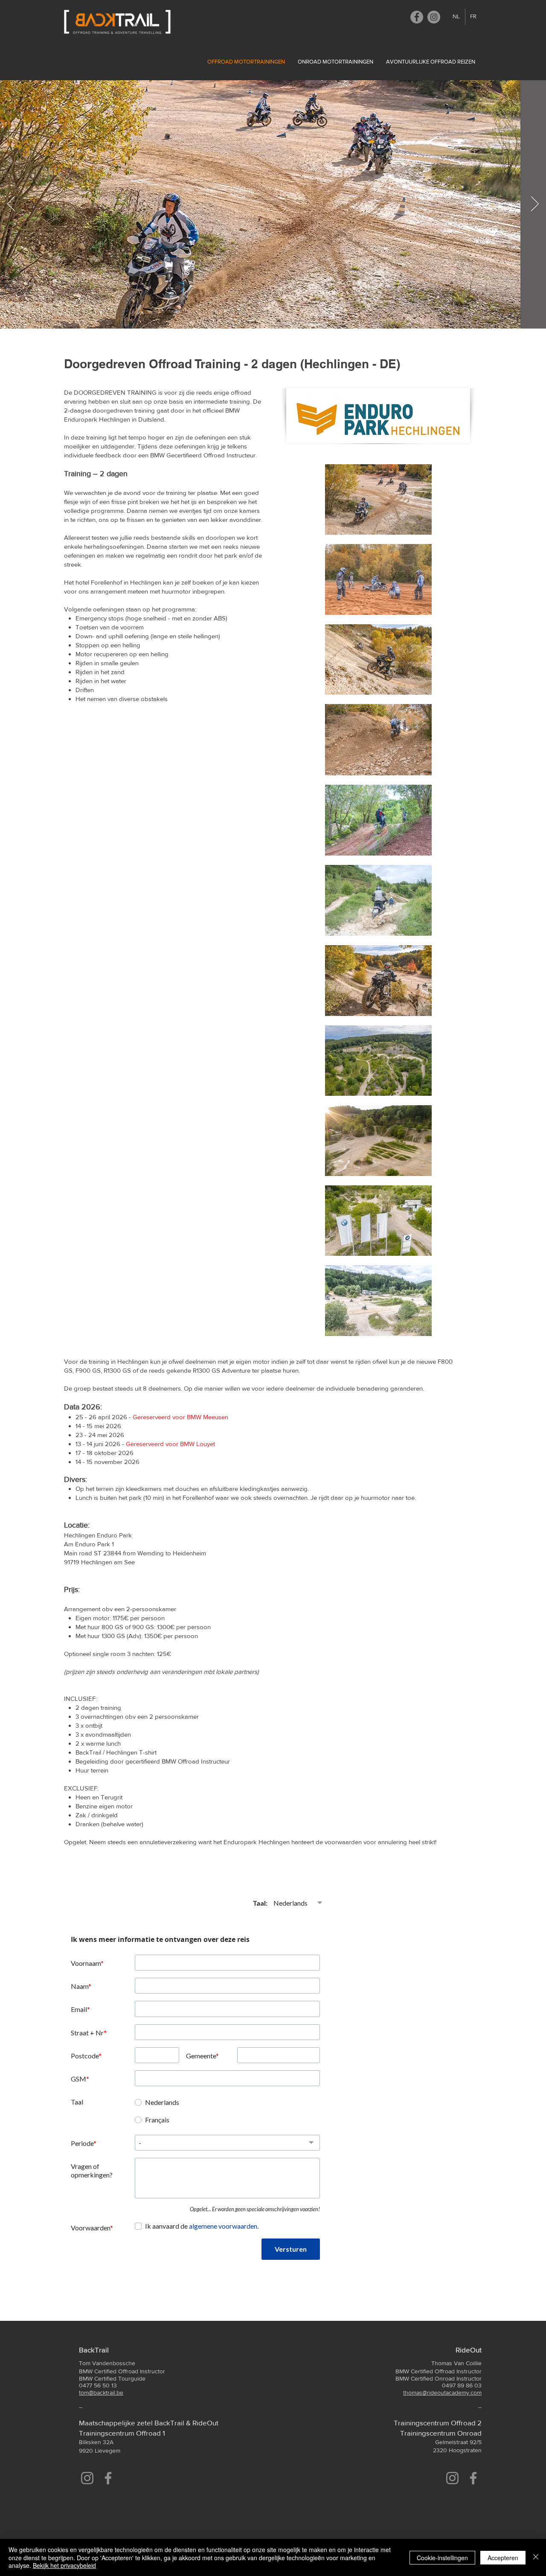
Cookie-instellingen (442, 2558)
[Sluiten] (536, 2557)
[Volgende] (535, 204)
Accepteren (503, 2558)
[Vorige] (11, 204)
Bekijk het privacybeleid (64, 2565)
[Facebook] (417, 17)
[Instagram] (434, 17)
